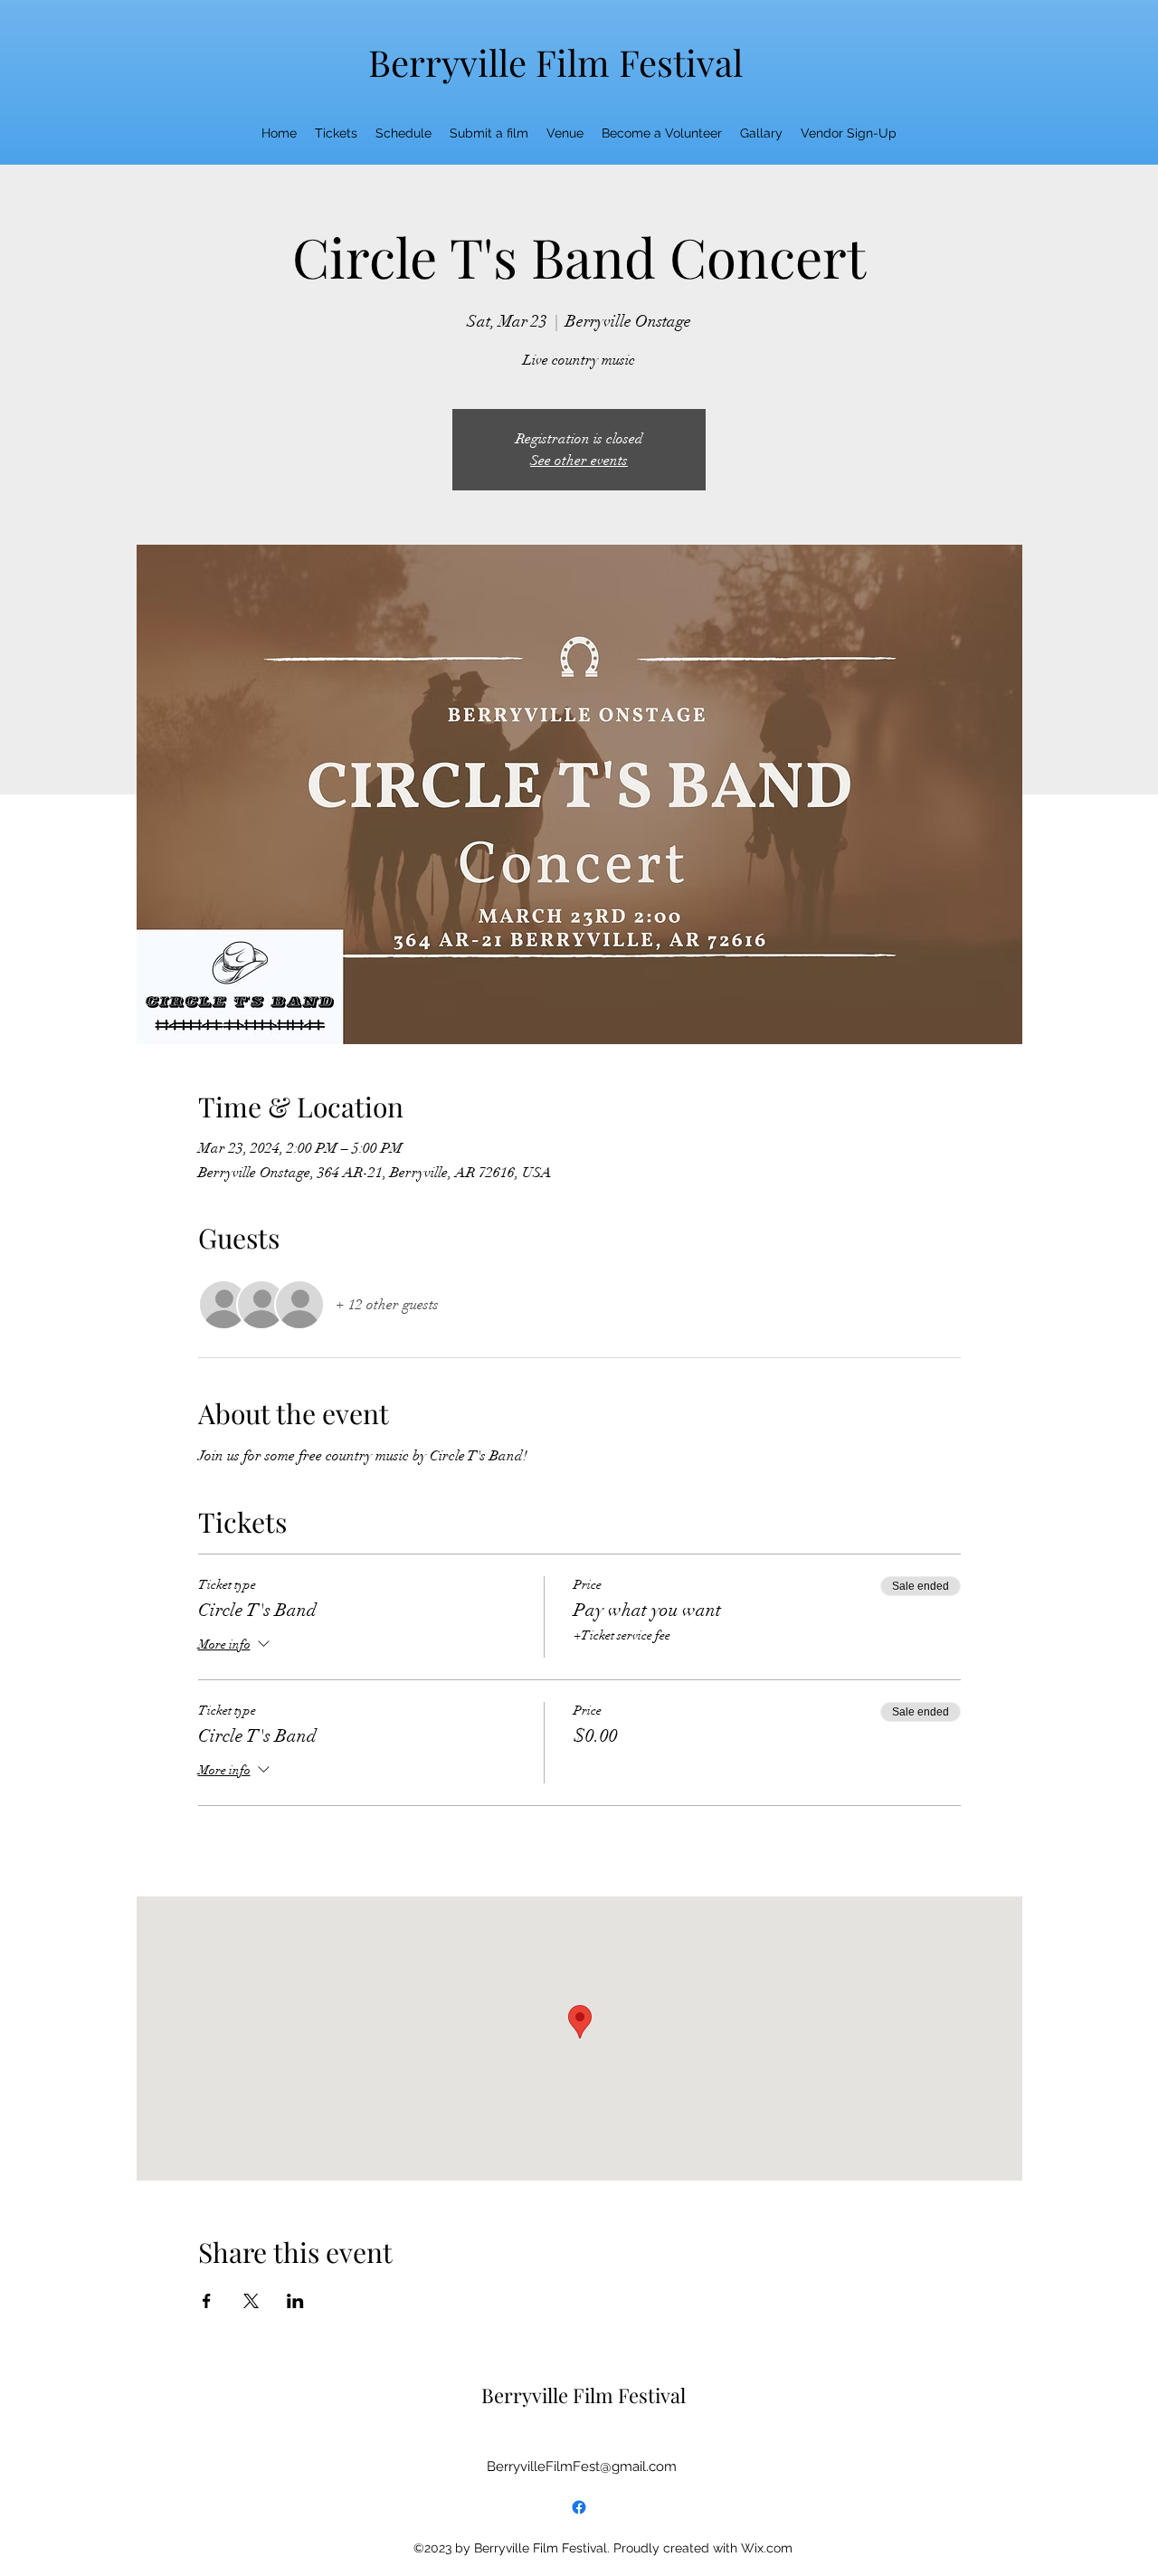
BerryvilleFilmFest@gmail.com (582, 2467)
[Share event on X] (251, 2301)
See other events (579, 461)
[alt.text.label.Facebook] (579, 2507)
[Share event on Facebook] (207, 2301)
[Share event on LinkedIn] (295, 2301)
